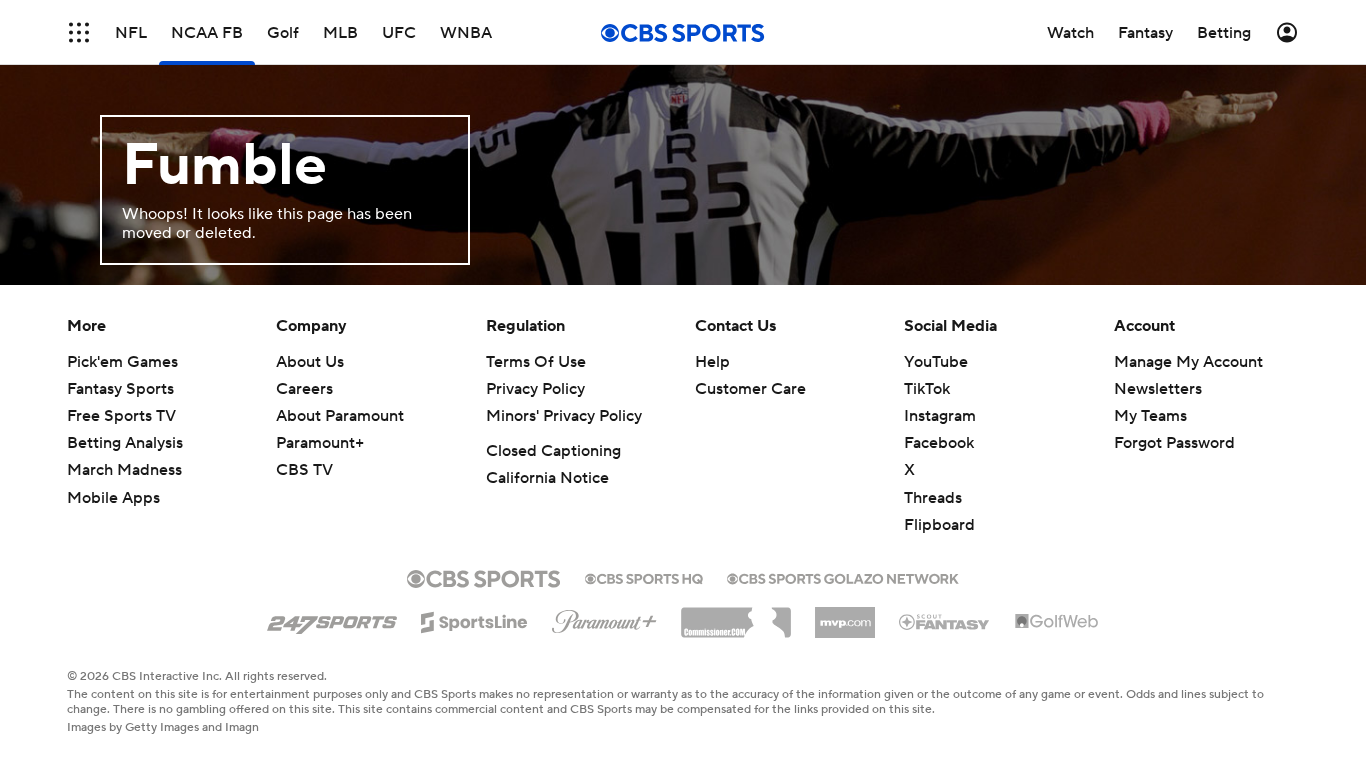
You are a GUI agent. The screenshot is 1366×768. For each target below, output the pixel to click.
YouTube (936, 362)
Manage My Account (1188, 362)
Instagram (940, 416)
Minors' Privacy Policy (564, 416)
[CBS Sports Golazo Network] (843, 577)
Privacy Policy (535, 389)
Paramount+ (320, 443)
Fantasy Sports (120, 389)
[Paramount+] (604, 618)
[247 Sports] (332, 619)
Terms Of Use (536, 362)
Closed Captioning (553, 451)
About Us (310, 362)
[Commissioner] (736, 615)
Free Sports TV (121, 416)
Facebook (939, 443)
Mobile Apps (113, 498)
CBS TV (304, 470)
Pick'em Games (122, 362)
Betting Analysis (125, 443)
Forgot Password (1174, 443)
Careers (304, 389)
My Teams (1150, 416)
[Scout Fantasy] (945, 621)
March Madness (124, 470)
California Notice (547, 478)
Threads (933, 498)
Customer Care (750, 389)
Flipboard (939, 525)
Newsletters (1158, 389)
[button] (79, 32)
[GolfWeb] (1057, 622)
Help (712, 362)
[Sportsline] (474, 619)
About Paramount (340, 416)
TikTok (927, 389)
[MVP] (845, 615)
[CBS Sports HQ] (644, 577)
